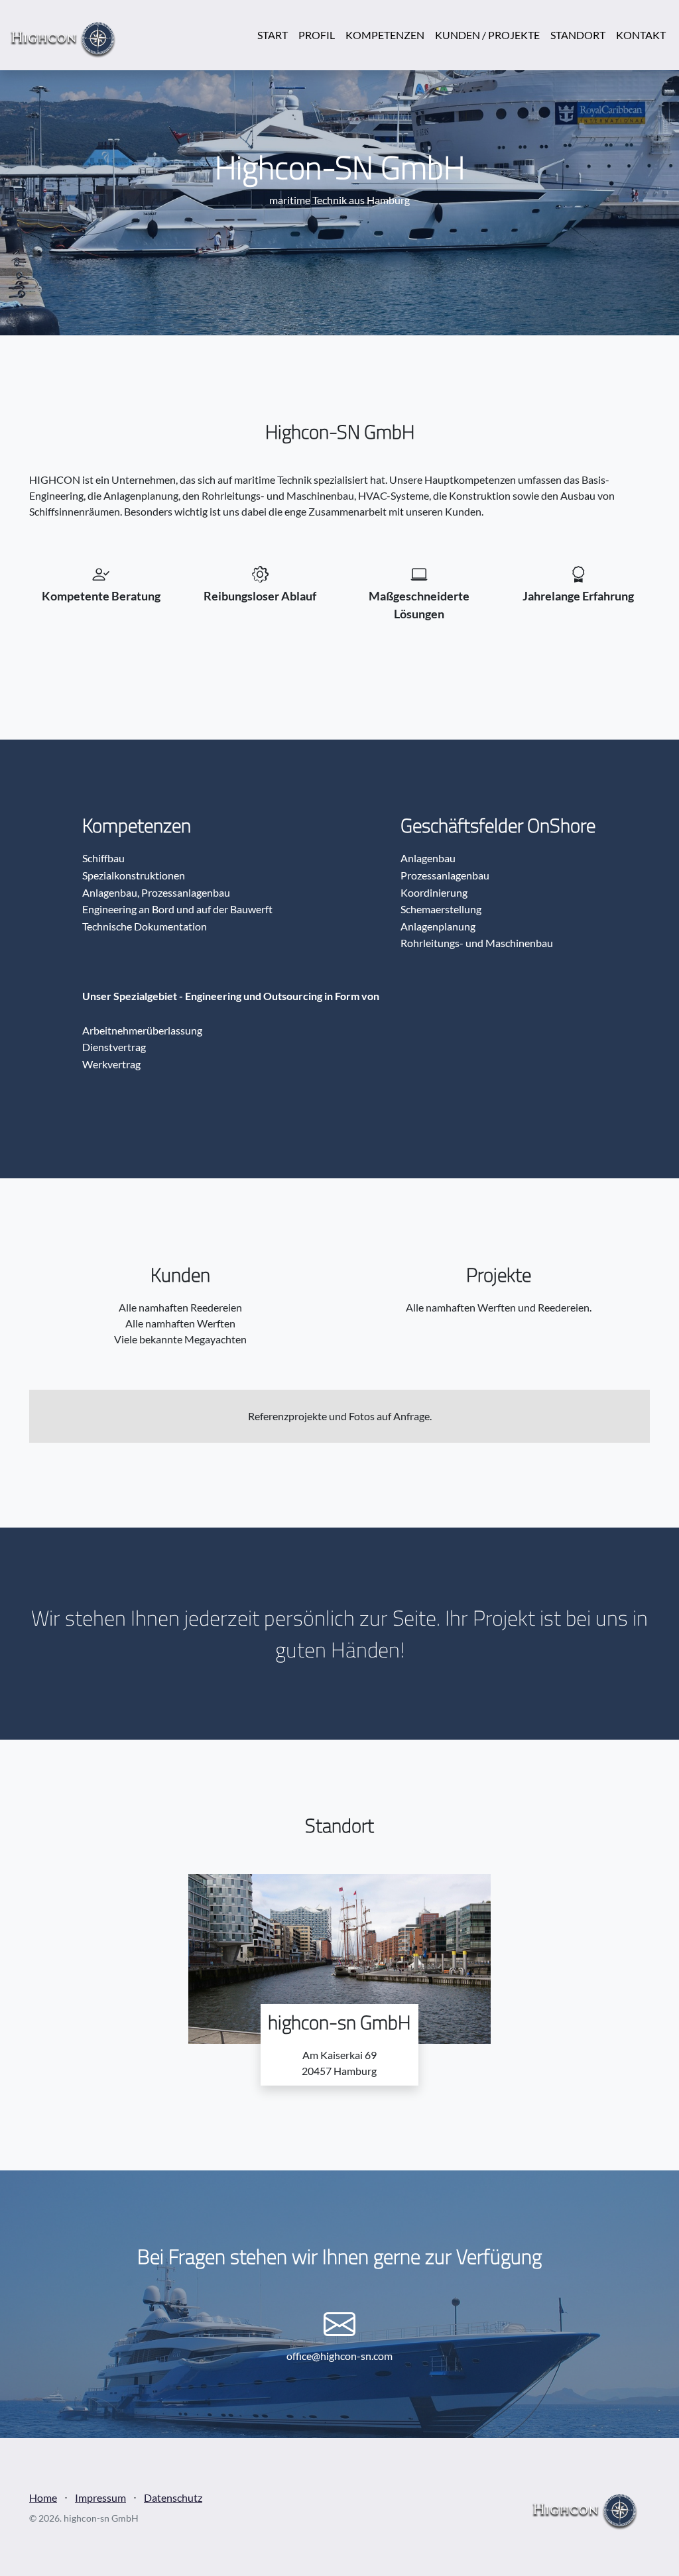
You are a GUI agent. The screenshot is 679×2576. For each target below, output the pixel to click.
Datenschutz (173, 2497)
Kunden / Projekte (487, 35)
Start (273, 35)
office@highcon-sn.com (339, 2356)
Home (43, 2497)
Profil (317, 35)
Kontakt (641, 35)
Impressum (100, 2497)
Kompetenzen (385, 35)
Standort (578, 35)
